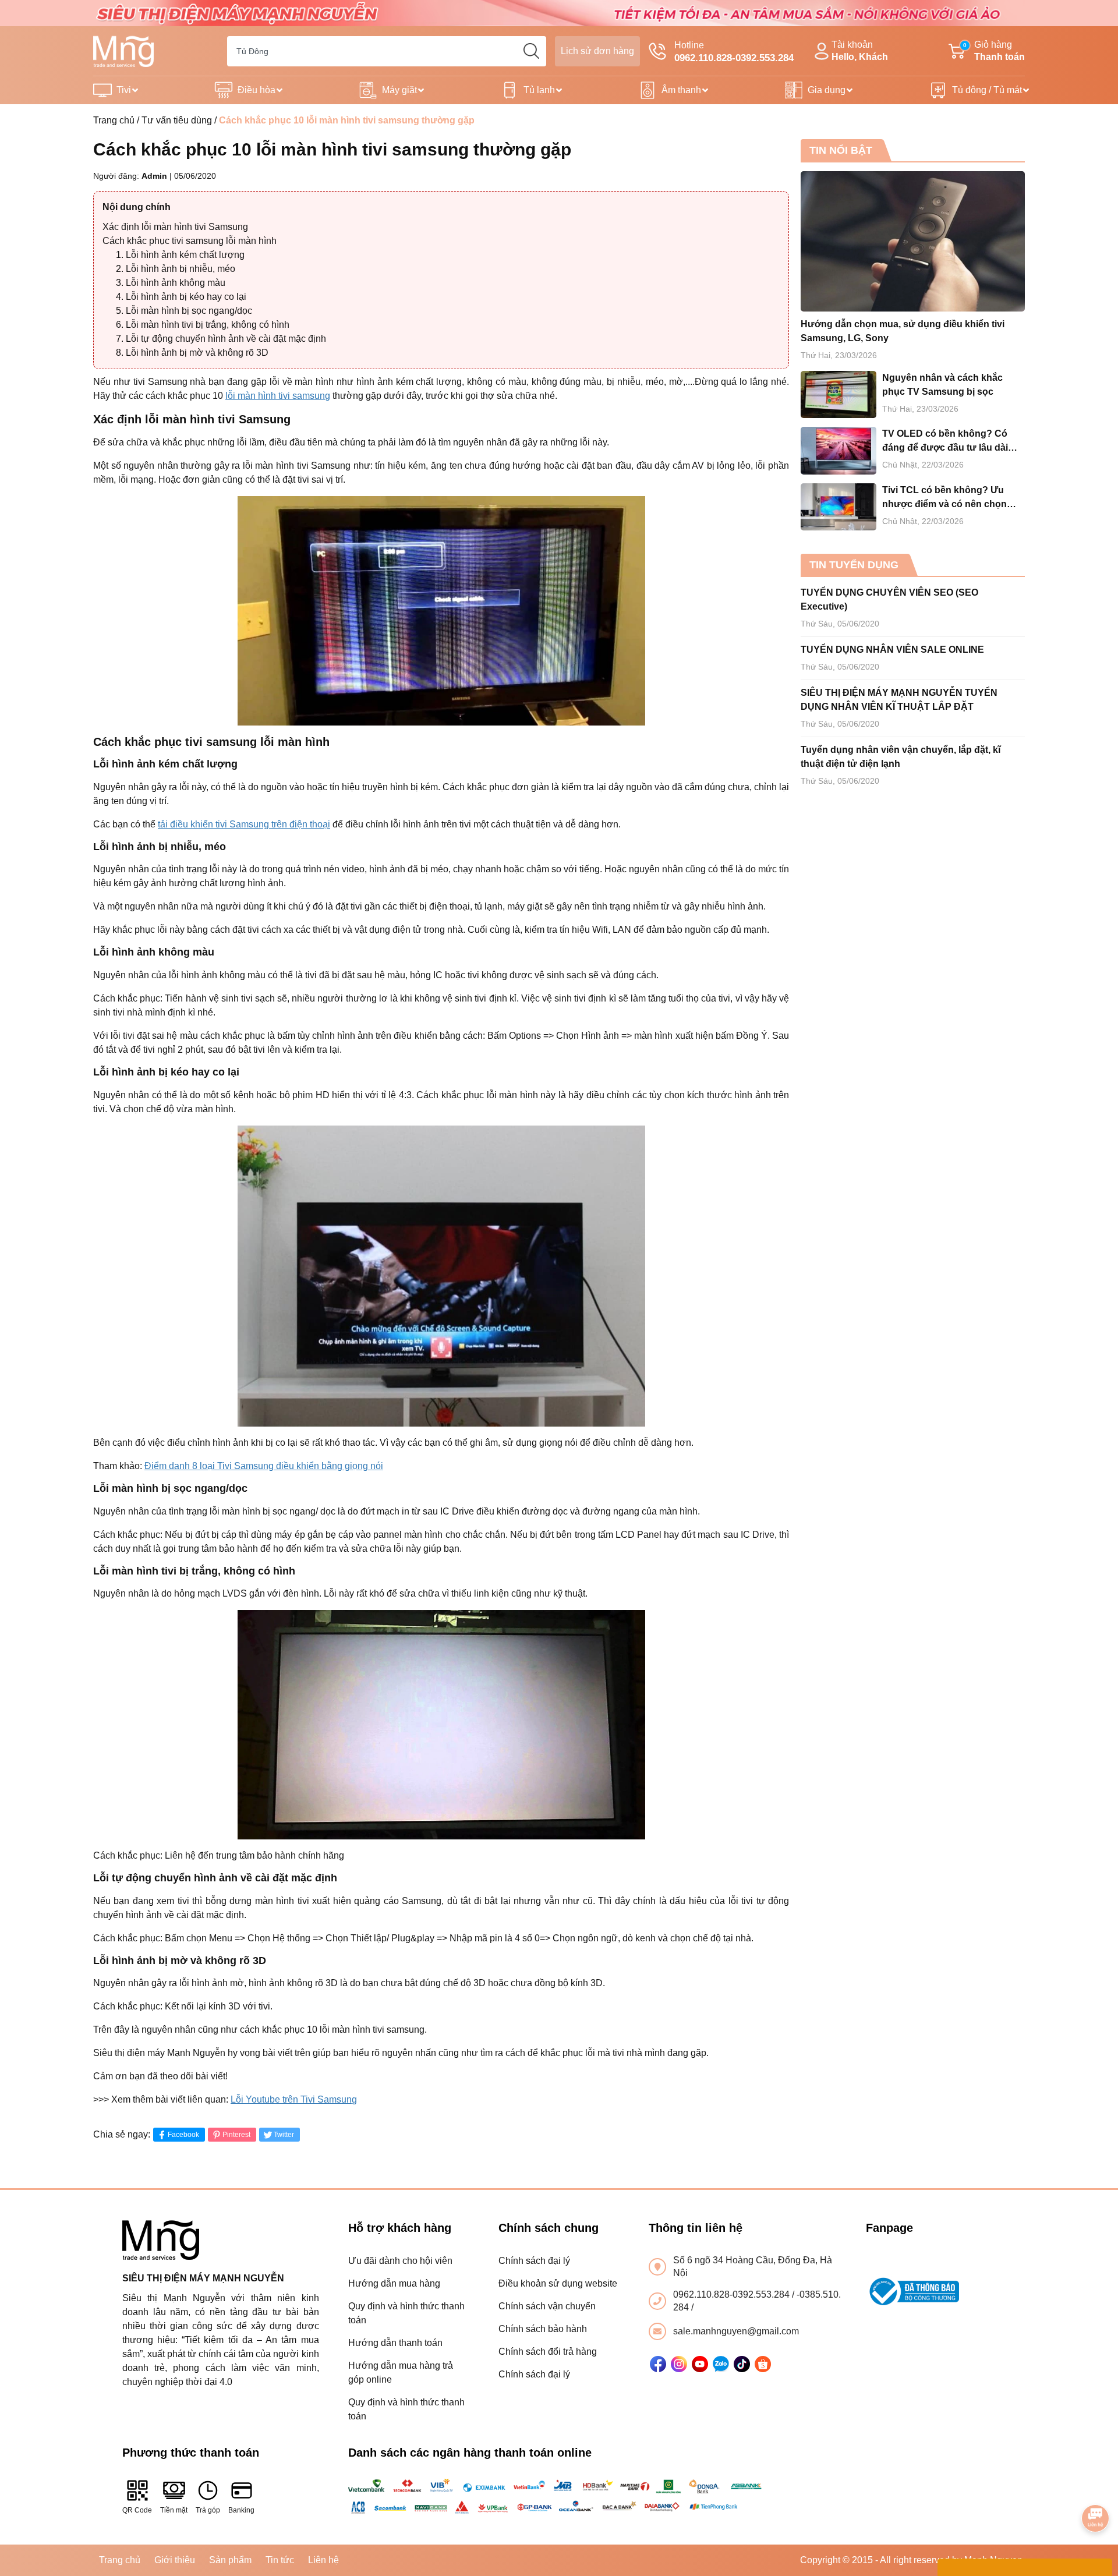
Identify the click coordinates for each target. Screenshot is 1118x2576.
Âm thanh (681, 90)
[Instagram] (679, 2364)
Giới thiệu (175, 2560)
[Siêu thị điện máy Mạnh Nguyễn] (559, 13)
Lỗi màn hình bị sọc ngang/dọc (189, 311)
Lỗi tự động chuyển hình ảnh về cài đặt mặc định (226, 339)
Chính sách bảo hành (543, 2329)
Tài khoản (860, 51)
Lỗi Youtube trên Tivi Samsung (294, 2099)
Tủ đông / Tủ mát (987, 90)
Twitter (284, 2135)
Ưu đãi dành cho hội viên (400, 2261)
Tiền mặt (174, 2510)
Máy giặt (399, 90)
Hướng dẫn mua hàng (394, 2283)
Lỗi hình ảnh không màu (176, 283)
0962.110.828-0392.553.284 (733, 2294)
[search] (531, 51)
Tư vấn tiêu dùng (177, 120)
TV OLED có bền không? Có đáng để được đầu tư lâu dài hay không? (945, 442)
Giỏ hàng (994, 51)
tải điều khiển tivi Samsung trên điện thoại (244, 824)
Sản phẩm (230, 2560)
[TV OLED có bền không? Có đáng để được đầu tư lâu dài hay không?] (838, 450)
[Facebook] (658, 2364)
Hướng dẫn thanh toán (395, 2343)
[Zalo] (721, 2364)
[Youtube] (700, 2364)
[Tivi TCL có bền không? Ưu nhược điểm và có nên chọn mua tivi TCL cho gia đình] (838, 507)
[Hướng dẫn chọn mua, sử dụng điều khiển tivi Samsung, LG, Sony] (913, 241)
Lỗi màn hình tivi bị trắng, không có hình (208, 325)
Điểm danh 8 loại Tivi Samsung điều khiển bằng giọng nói (264, 1466)
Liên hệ (323, 2560)
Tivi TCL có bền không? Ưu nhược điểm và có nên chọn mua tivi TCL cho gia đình (944, 498)
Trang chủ (114, 120)
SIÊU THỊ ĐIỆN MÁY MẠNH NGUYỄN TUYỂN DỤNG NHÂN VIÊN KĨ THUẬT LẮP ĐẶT (899, 700)
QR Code (137, 2510)
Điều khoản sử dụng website (558, 2283)
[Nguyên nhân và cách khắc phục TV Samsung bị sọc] (838, 394)
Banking (241, 2510)
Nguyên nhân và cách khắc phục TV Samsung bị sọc (942, 385)
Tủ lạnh (539, 90)
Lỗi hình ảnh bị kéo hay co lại (186, 297)
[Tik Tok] (742, 2364)
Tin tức (280, 2560)
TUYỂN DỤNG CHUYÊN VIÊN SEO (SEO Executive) (889, 599)
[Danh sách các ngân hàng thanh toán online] (559, 2496)
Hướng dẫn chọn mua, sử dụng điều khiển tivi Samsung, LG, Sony (903, 331)
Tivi (124, 90)
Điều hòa (256, 90)
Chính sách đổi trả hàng (548, 2352)
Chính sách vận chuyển (547, 2306)
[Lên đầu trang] (1096, 2486)
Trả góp (208, 2510)
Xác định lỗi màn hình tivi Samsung (175, 227)
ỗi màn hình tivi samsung (279, 396)
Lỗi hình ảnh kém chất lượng (185, 255)
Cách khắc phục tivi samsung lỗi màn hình (190, 241)
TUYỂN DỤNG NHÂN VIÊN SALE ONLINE (892, 650)
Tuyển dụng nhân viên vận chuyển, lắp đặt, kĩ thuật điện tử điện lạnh (901, 757)
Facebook (183, 2135)
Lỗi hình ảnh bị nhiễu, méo (181, 269)
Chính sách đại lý (534, 2261)
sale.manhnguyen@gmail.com (736, 2331)
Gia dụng (827, 90)
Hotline (734, 52)
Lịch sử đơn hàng (597, 51)
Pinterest (236, 2135)
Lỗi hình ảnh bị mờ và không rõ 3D (197, 353)
